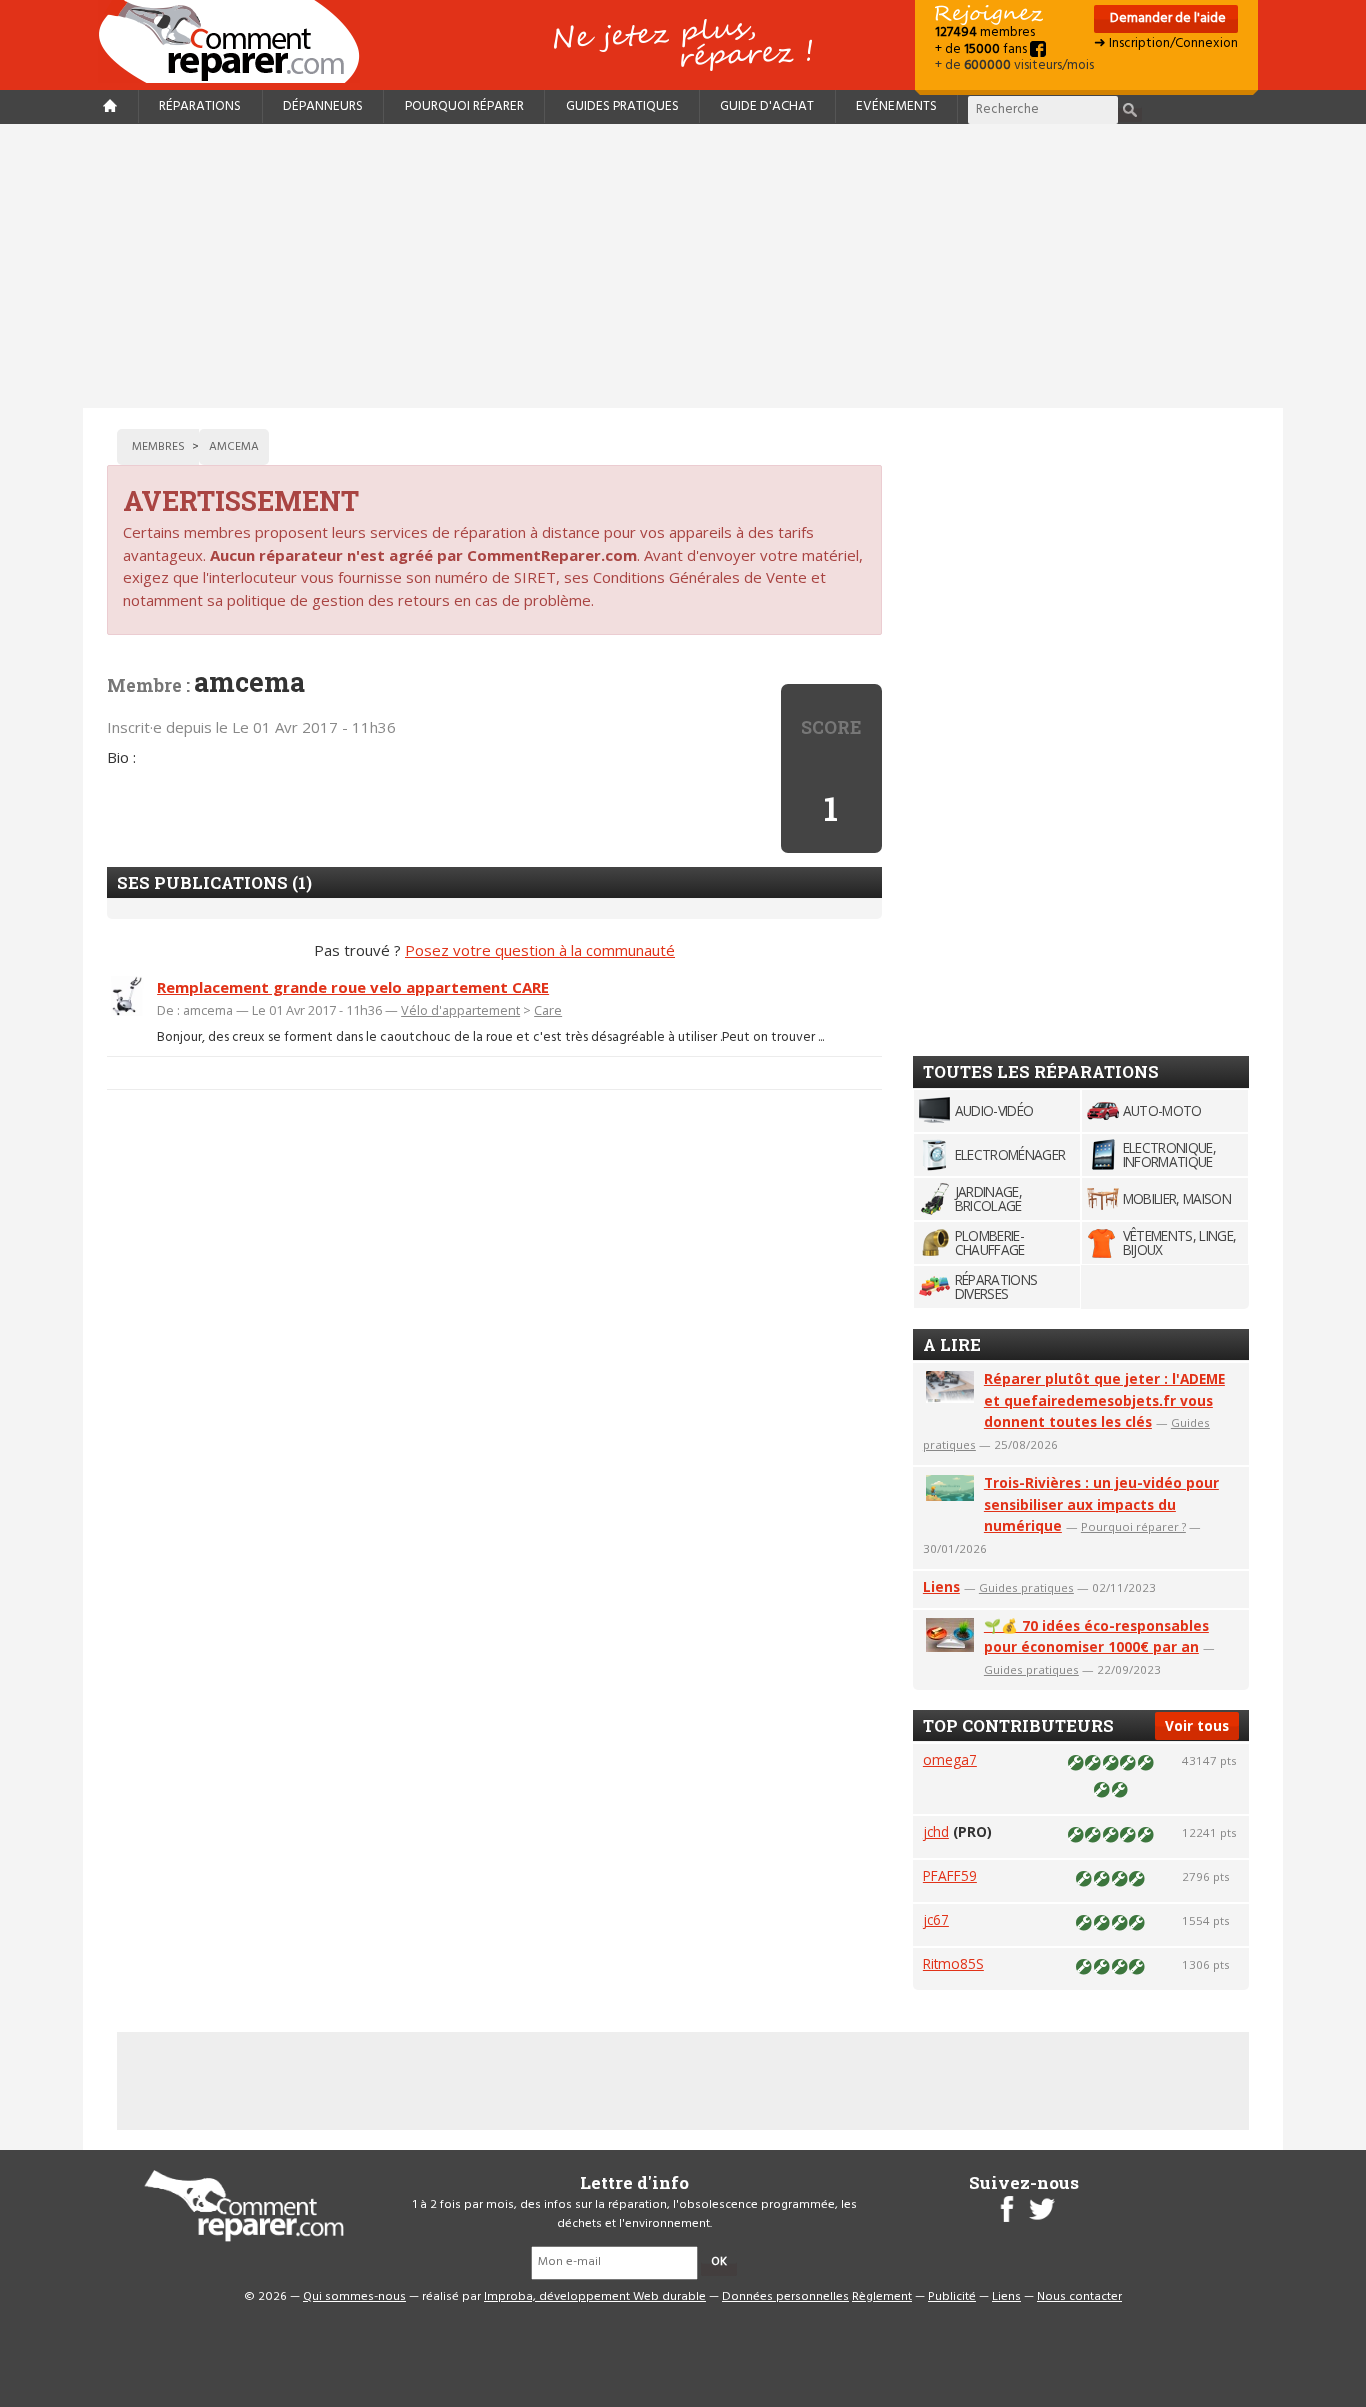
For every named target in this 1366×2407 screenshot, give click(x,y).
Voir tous (1197, 1725)
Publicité (952, 2297)
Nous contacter (1079, 2297)
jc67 (936, 1919)
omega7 (950, 1759)
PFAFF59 (950, 1875)
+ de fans (982, 49)
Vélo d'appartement (460, 1010)
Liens (941, 1586)
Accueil (237, 41)
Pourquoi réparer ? (1133, 1526)
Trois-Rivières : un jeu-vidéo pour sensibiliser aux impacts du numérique (1101, 1504)
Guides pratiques (622, 106)
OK (719, 2262)
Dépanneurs (323, 106)
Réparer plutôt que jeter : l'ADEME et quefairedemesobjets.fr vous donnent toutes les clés (1104, 1400)
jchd (936, 1831)
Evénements (896, 106)
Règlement (882, 2297)
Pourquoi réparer (464, 106)
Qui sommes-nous (354, 2297)
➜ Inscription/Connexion (1166, 43)
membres (985, 32)
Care (548, 1010)
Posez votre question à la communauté (540, 950)
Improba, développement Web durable (595, 2297)
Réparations (200, 106)
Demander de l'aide (1166, 18)
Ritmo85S (953, 1963)
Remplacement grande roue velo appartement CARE (353, 987)
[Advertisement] (683, 266)
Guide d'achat (767, 106)
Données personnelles (785, 2297)
